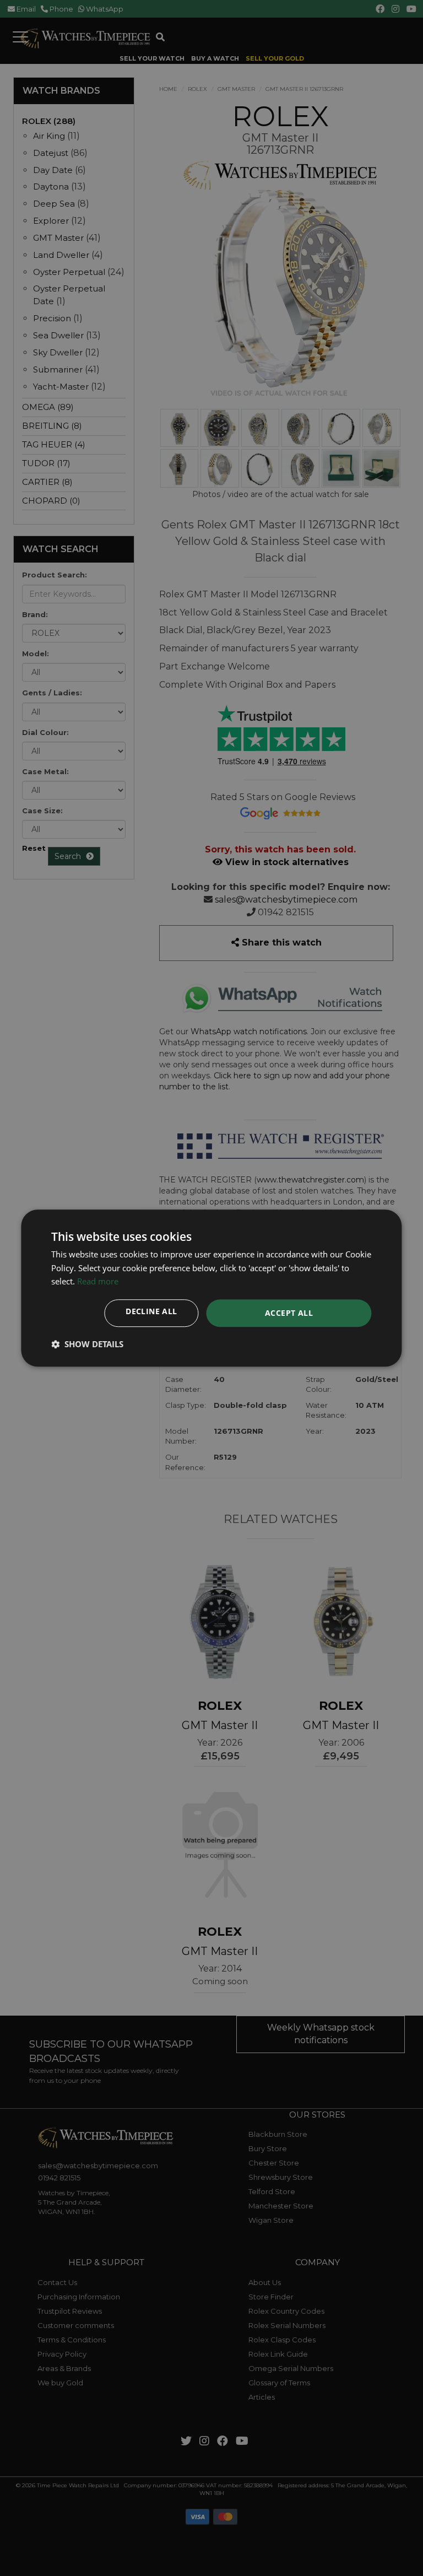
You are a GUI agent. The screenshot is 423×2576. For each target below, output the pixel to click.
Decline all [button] (151, 1311)
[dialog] (211, 1288)
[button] (87, 1344)
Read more (98, 1282)
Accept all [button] (289, 1313)
